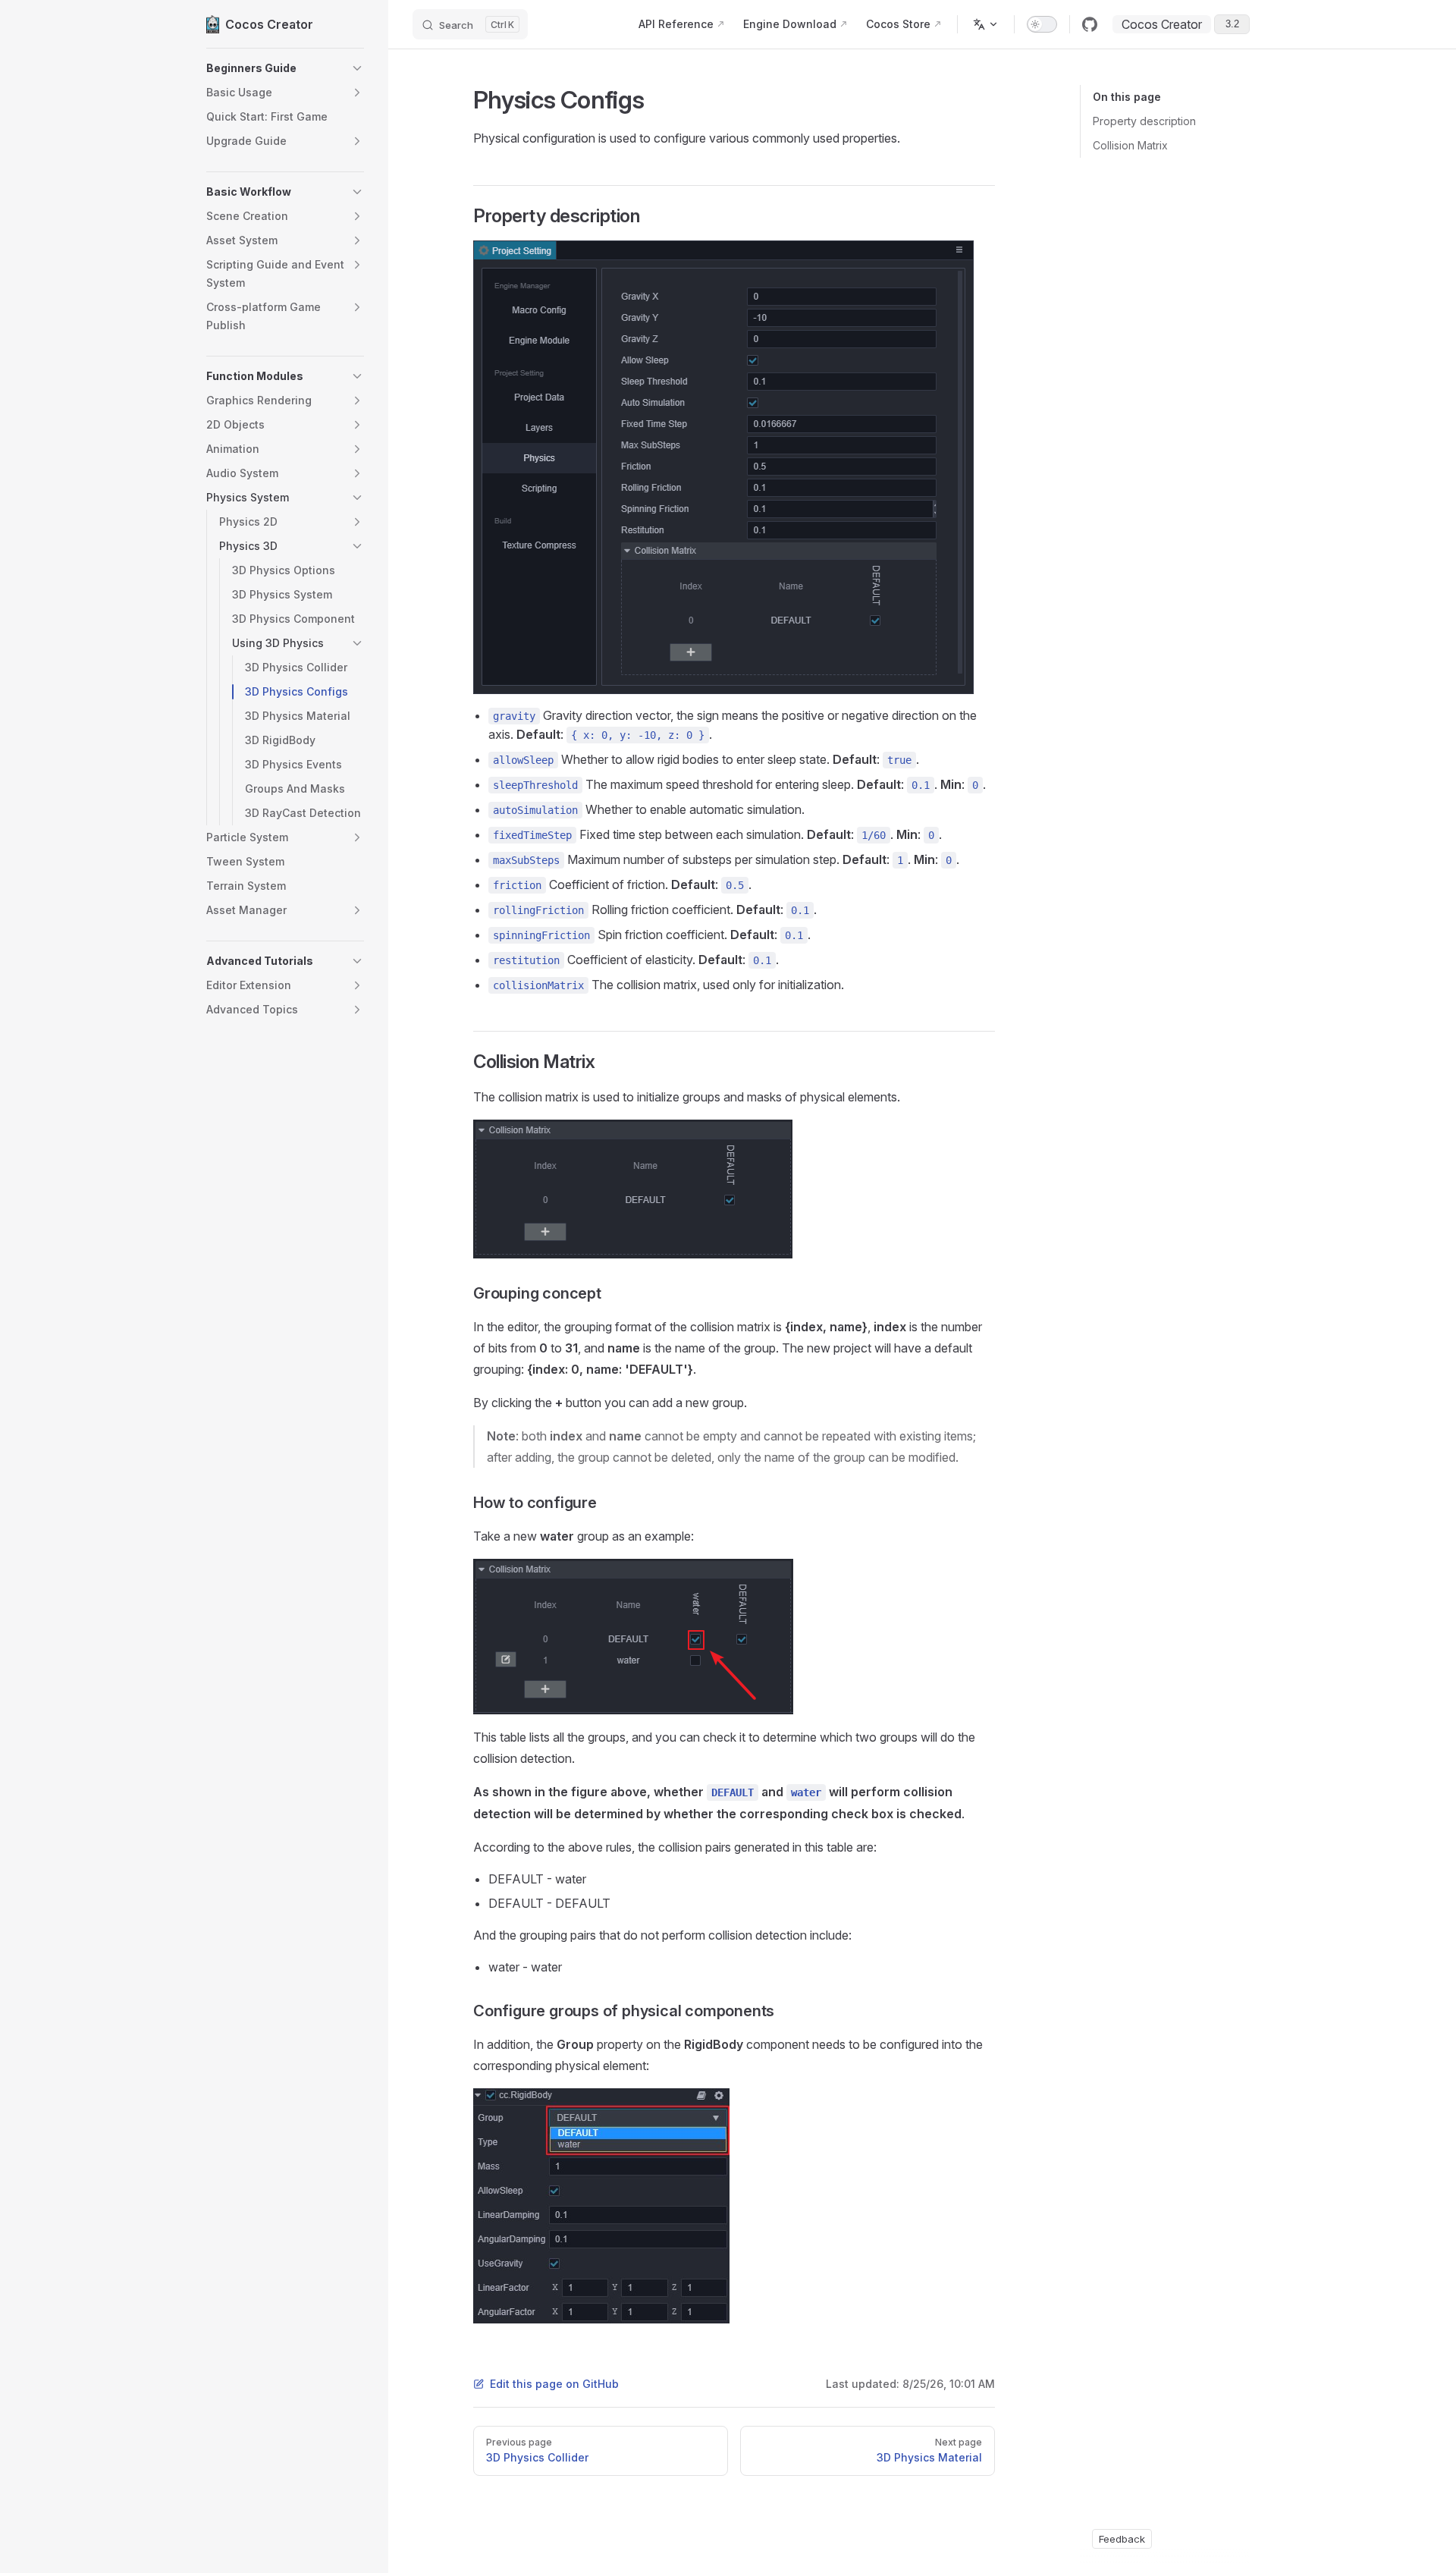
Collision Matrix (1130, 145)
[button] (285, 68)
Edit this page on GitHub (554, 2384)
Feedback (1122, 2539)
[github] (1090, 24)
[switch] (1042, 24)
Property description (1144, 121)
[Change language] (986, 24)
